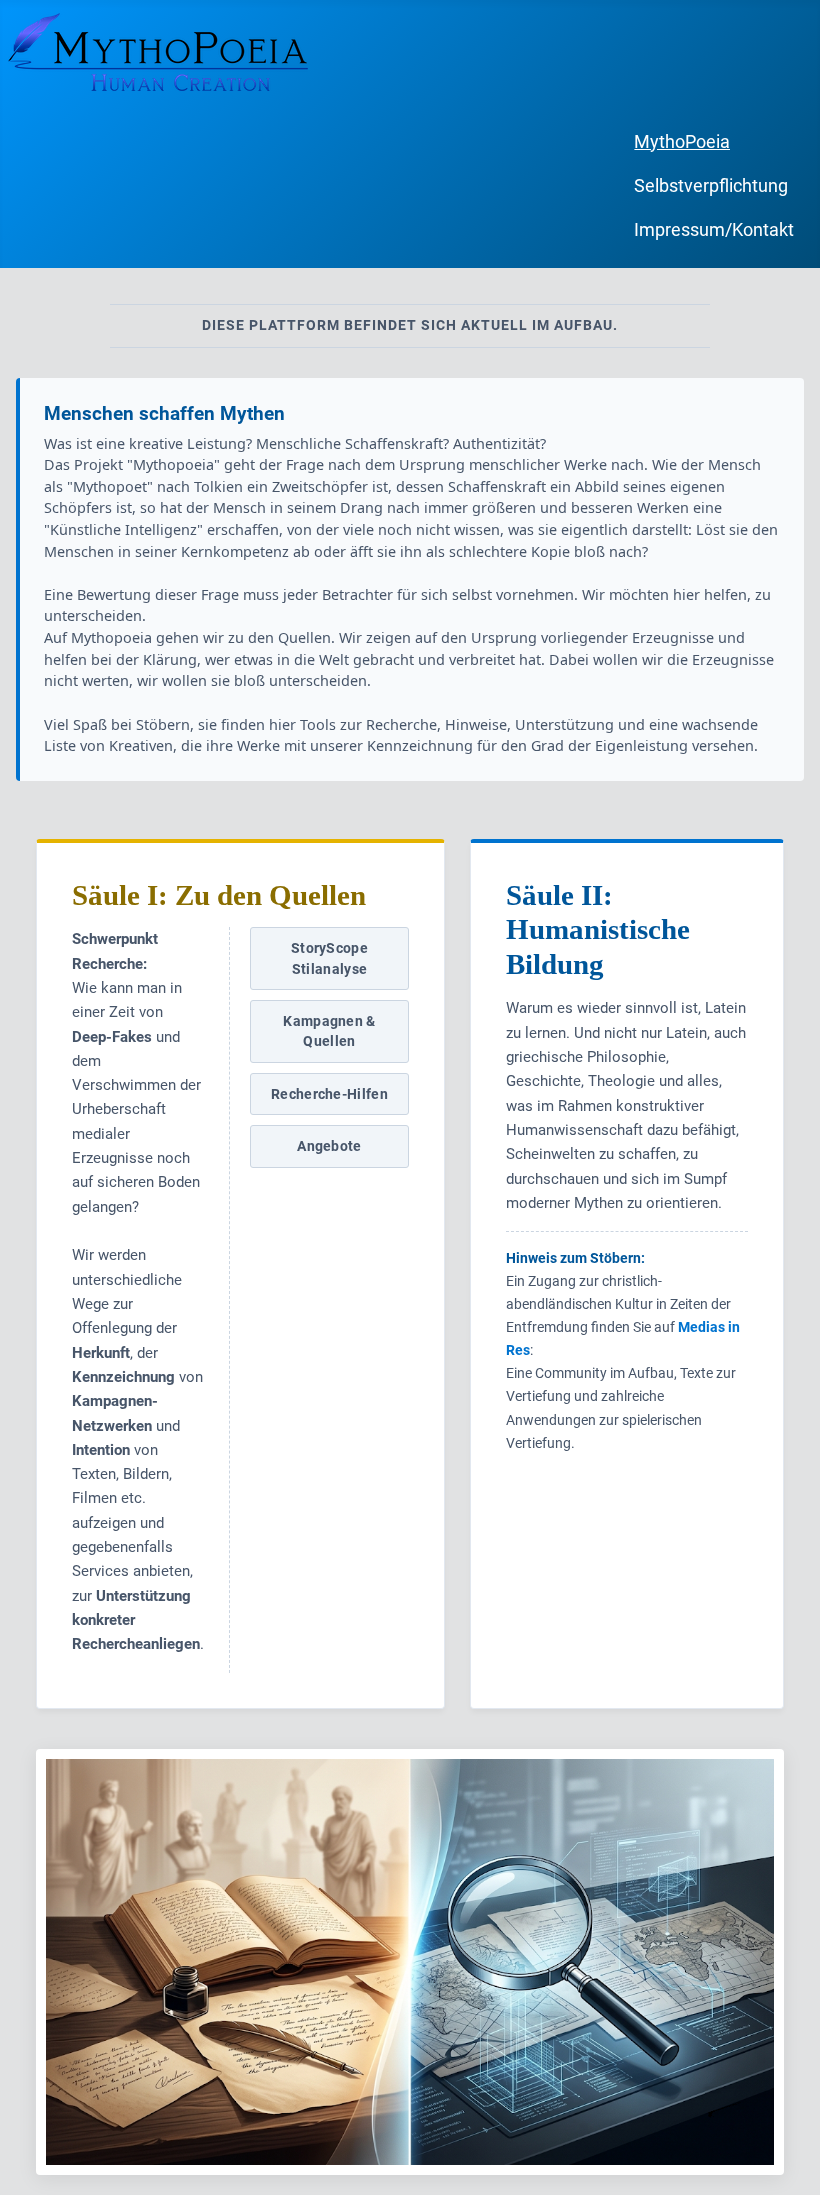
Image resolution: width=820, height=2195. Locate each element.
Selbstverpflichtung (711, 186)
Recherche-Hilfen (329, 1094)
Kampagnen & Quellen (329, 1031)
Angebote (329, 1146)
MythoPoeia (682, 142)
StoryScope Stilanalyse (329, 958)
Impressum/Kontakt (714, 230)
